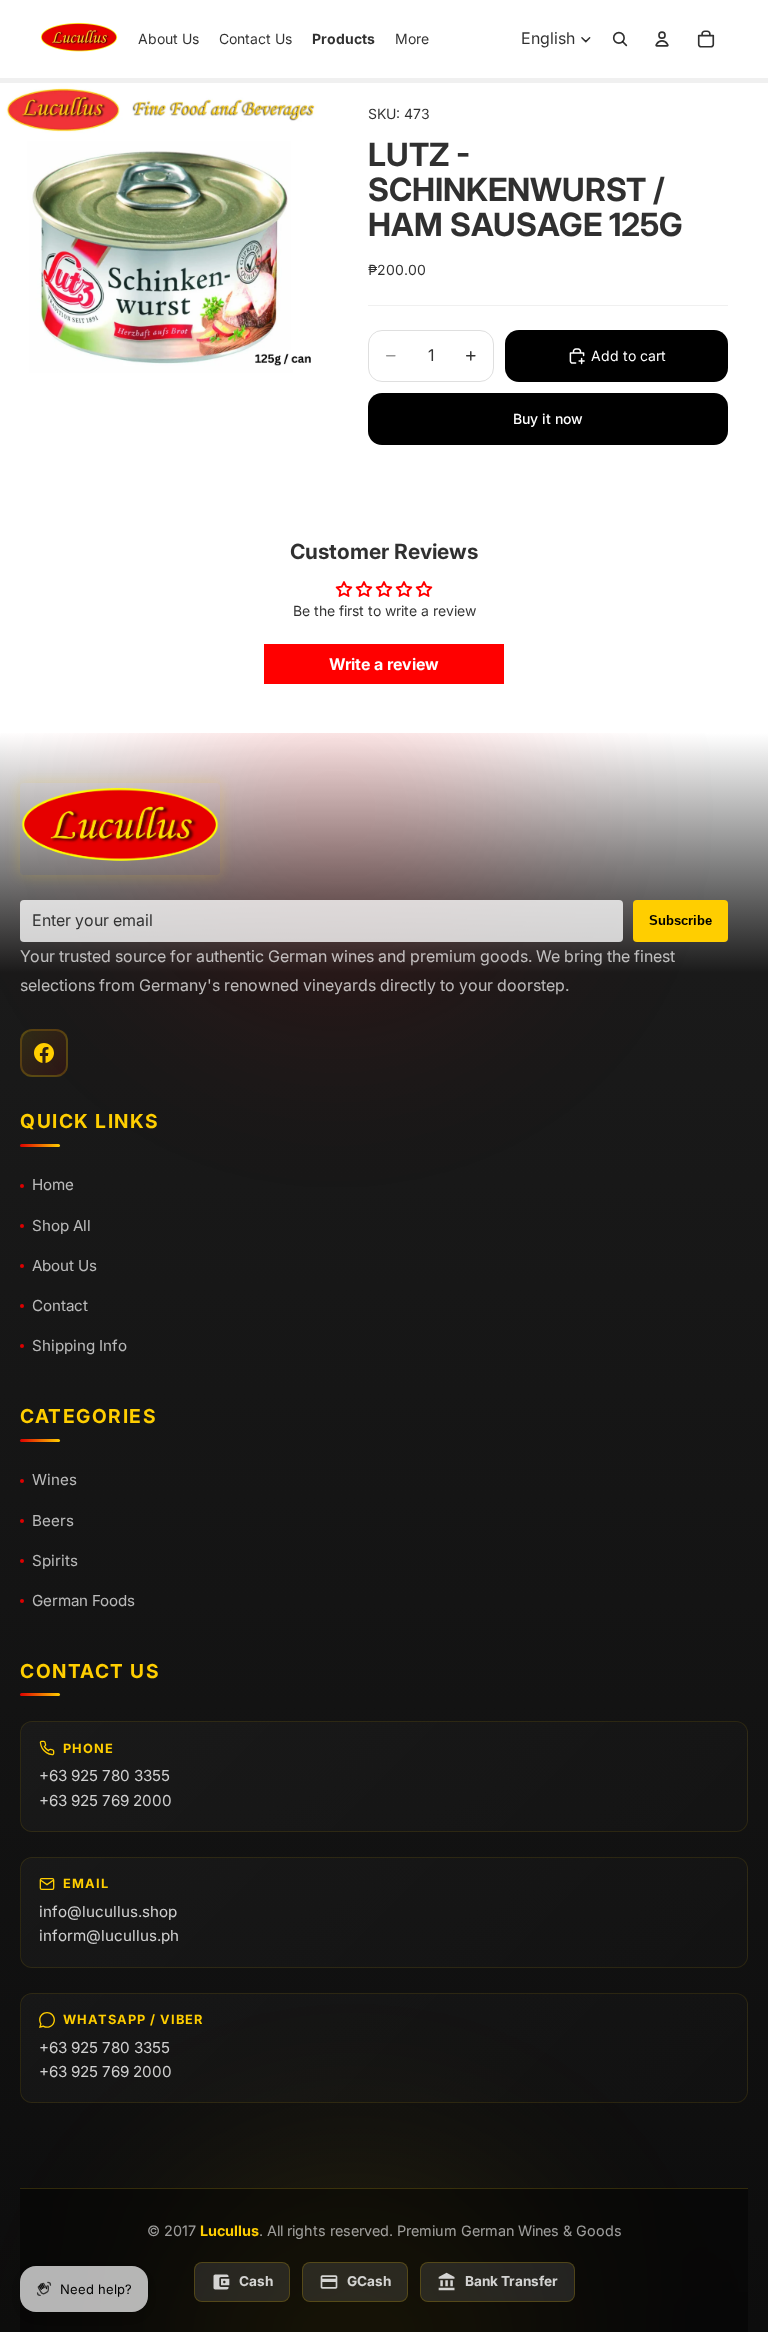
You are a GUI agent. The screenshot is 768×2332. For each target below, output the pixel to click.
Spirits (55, 1560)
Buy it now (548, 418)
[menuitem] (412, 39)
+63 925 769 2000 (105, 1800)
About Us (64, 1265)
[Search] (620, 39)
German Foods (83, 1600)
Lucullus (229, 2230)
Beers (53, 1520)
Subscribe (680, 920)
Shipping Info (79, 1345)
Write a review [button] (384, 664)
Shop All (61, 1225)
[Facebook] (44, 1053)
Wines (54, 1479)
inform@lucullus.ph (109, 1935)
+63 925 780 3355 (104, 1775)
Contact (60, 1305)
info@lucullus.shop (108, 1911)
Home (53, 1184)
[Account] (662, 39)
